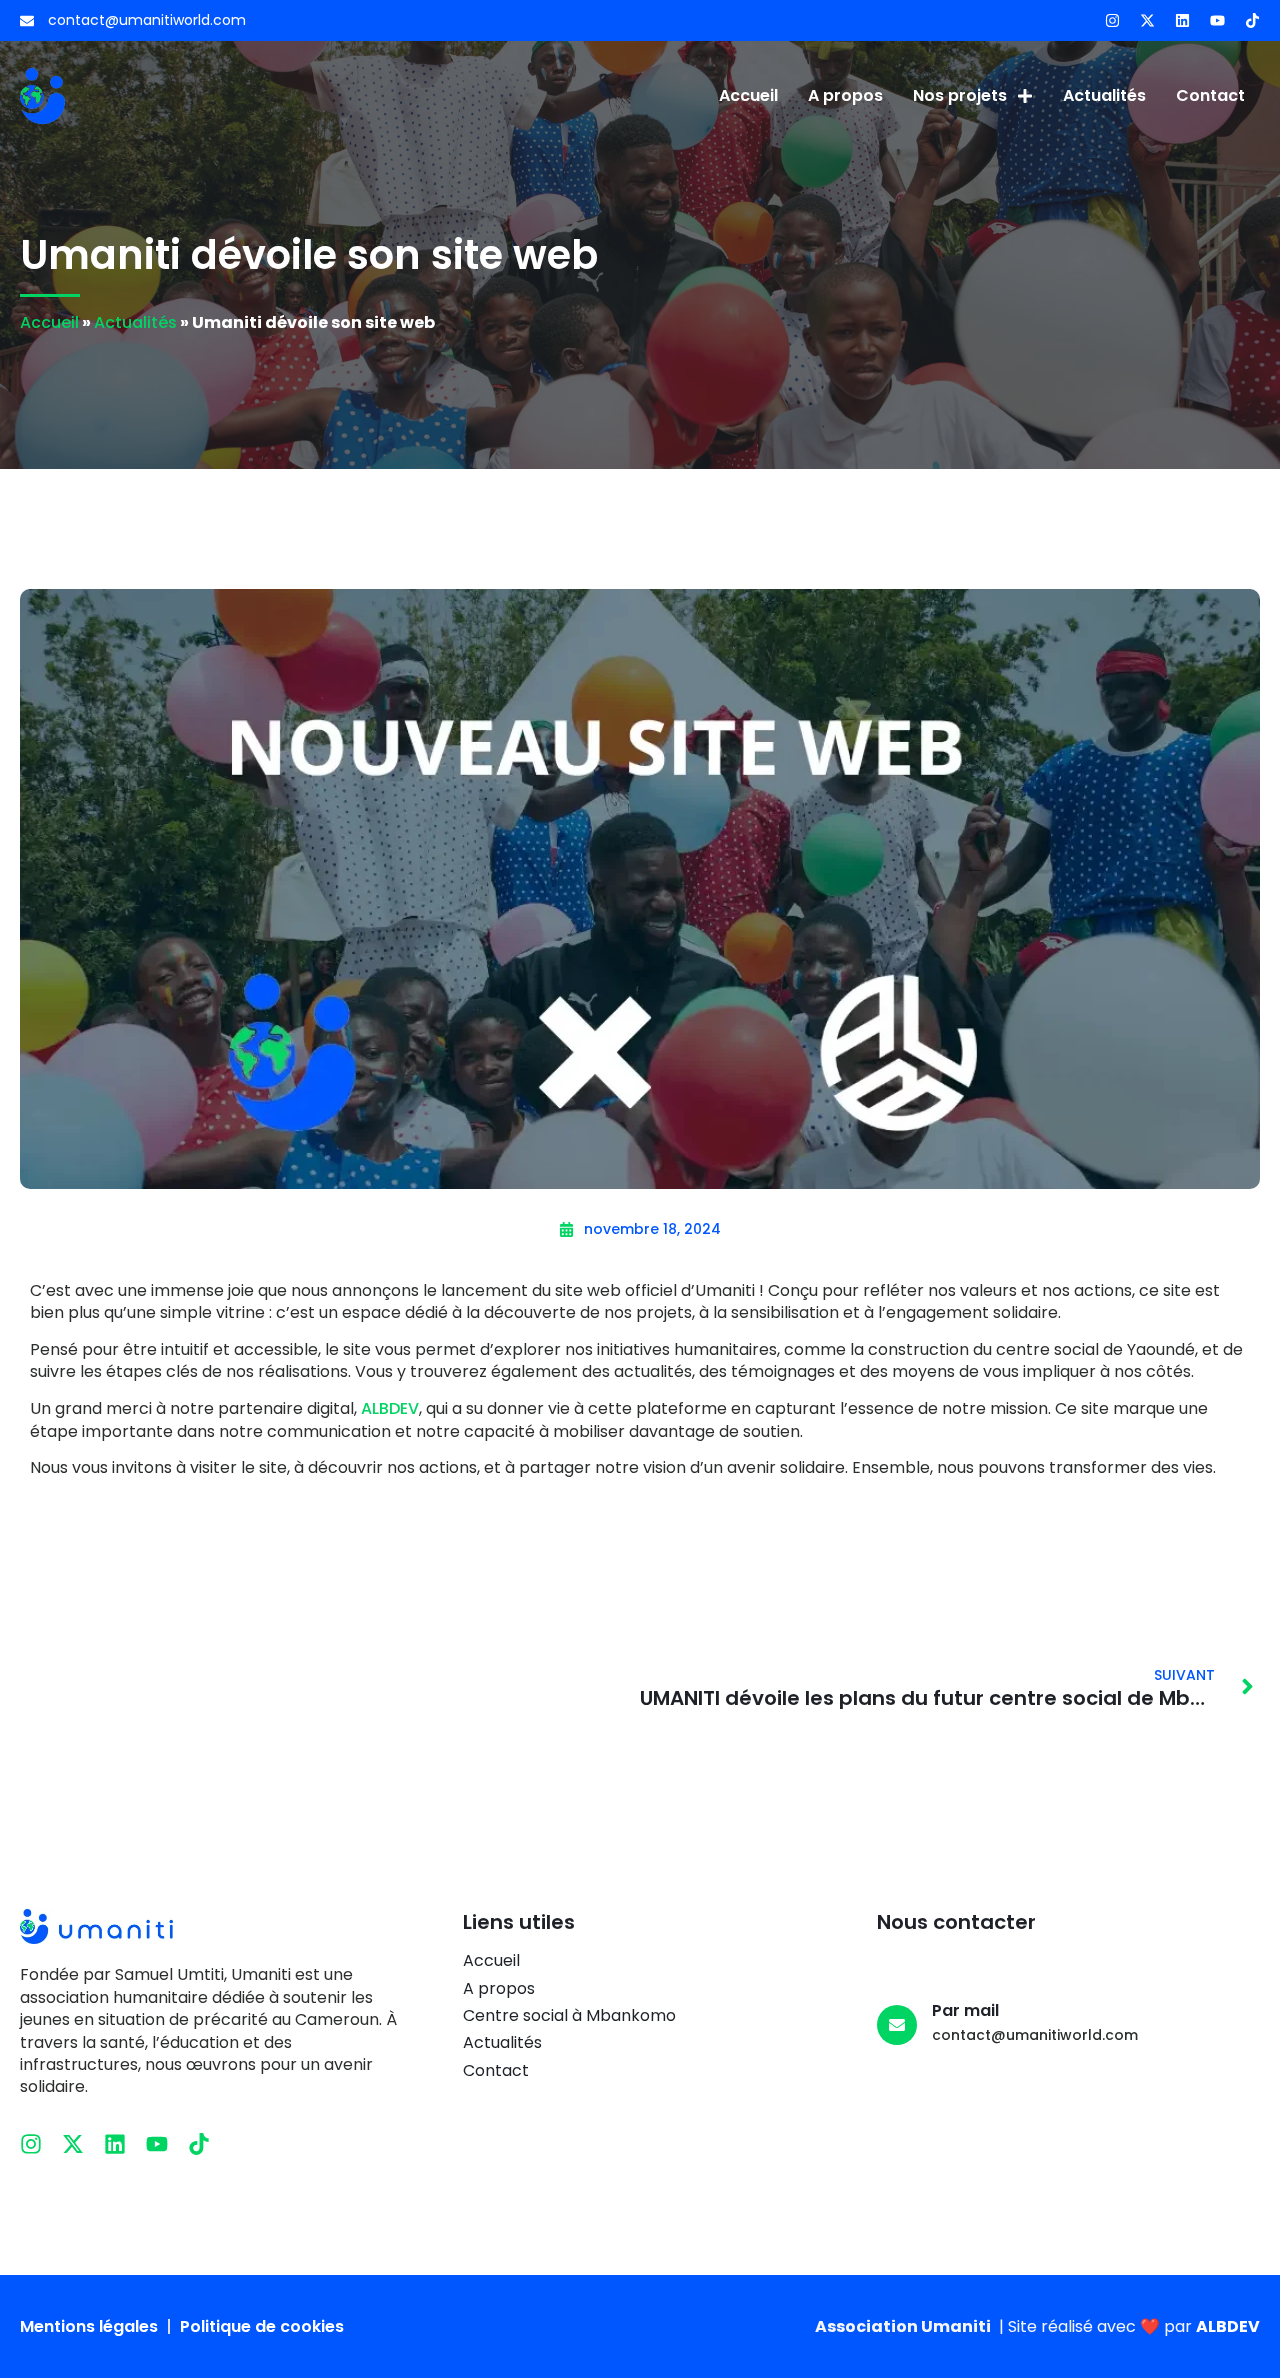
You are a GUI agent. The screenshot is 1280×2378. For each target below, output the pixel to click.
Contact (1210, 95)
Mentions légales (89, 2327)
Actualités (1104, 95)
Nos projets (960, 95)
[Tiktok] (1252, 20)
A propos (845, 95)
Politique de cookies (262, 2327)
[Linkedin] (1182, 20)
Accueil (748, 95)
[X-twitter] (1147, 20)
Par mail (965, 2010)
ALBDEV (390, 1408)
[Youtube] (1217, 20)
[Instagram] (1112, 20)
